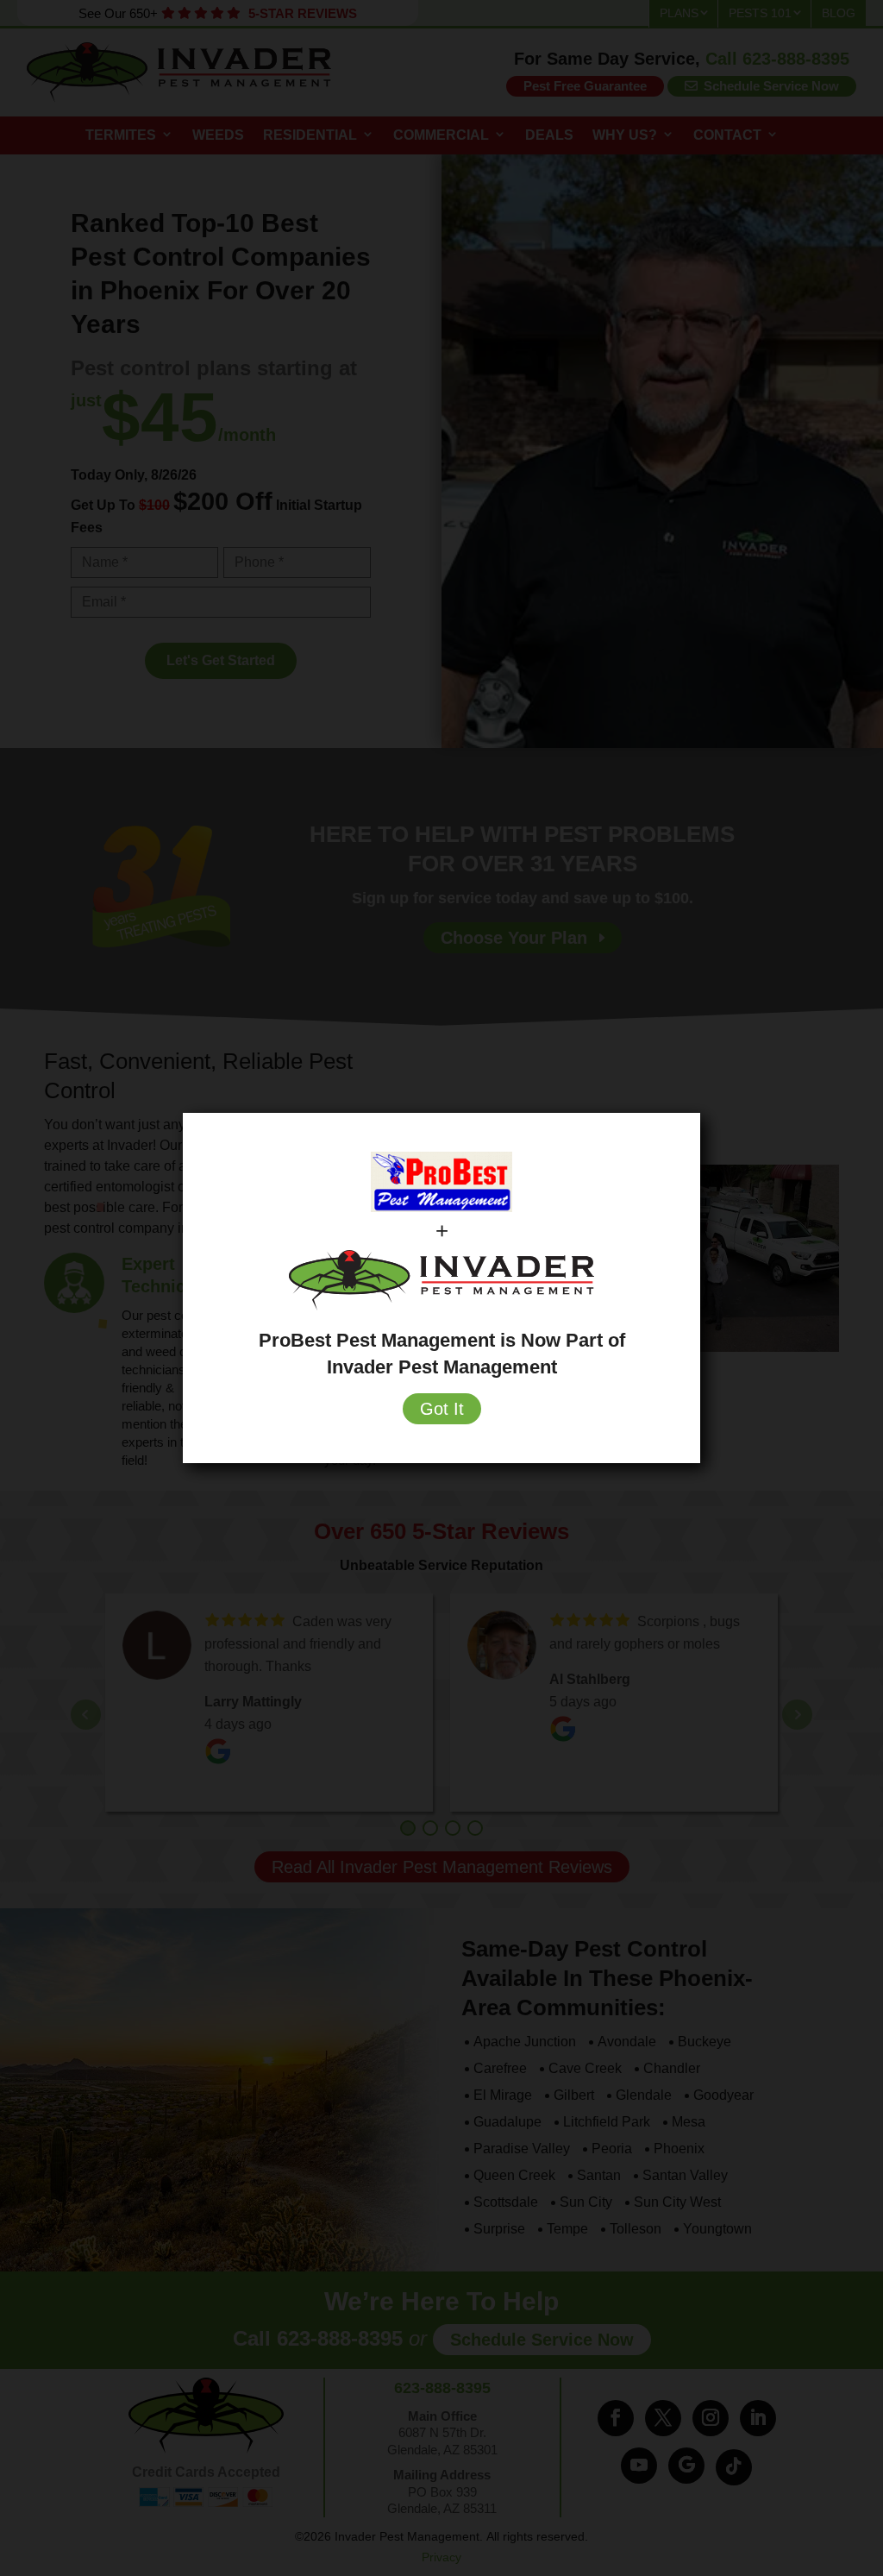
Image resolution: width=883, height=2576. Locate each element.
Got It (442, 1409)
